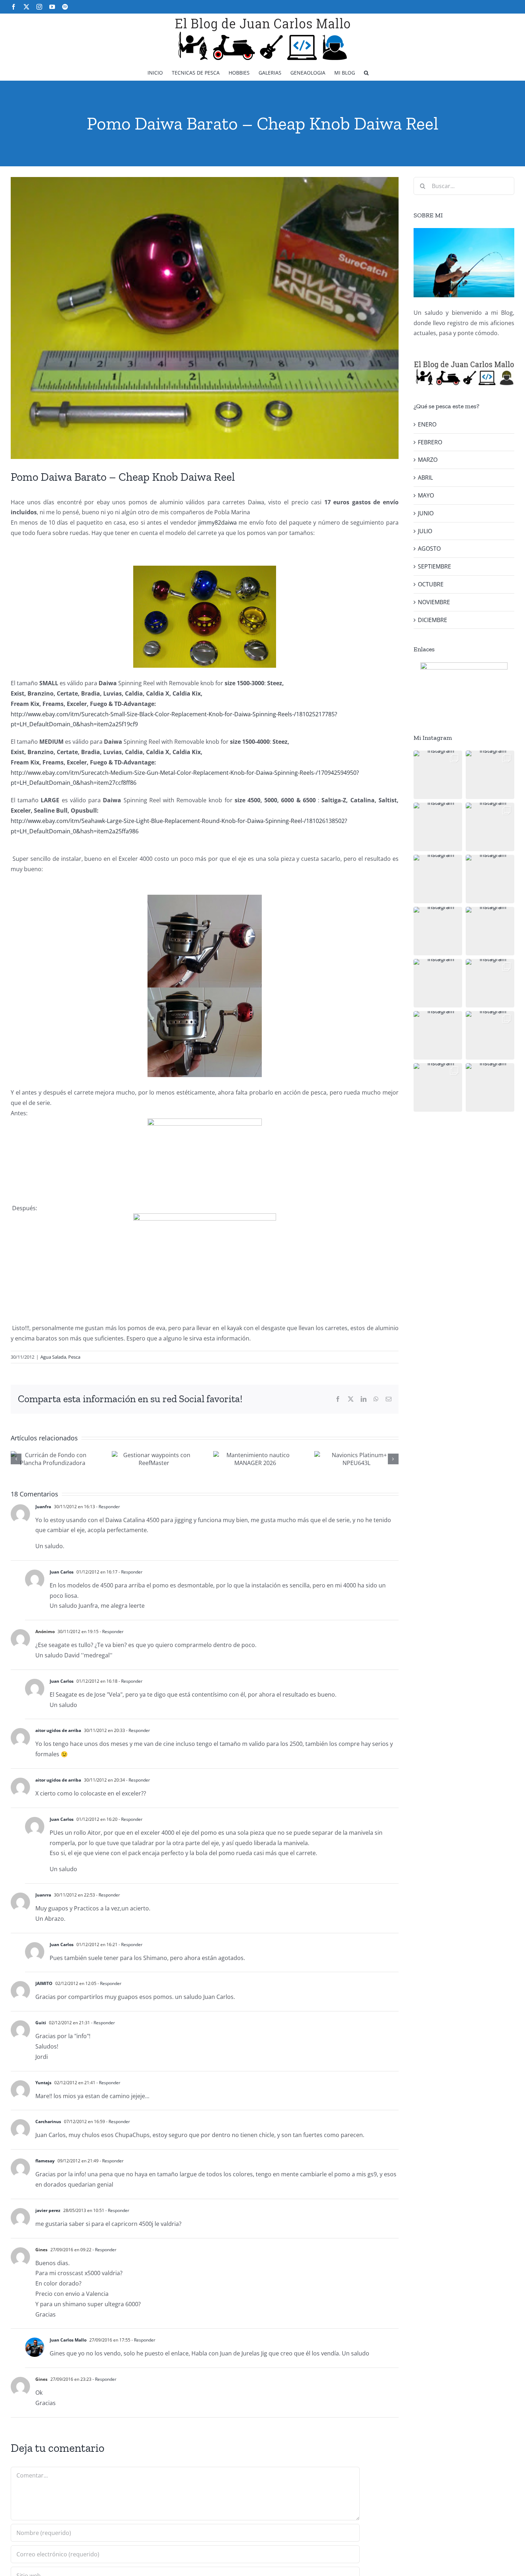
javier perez (48, 2210)
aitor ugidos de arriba (58, 1730)
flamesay (45, 2161)
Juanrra (43, 1895)
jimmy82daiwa (217, 522)
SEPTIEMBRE (434, 566)
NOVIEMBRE (434, 602)
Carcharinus (48, 2122)
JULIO (425, 531)
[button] (366, 72)
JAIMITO (44, 1983)
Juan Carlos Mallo (68, 2340)
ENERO (427, 424)
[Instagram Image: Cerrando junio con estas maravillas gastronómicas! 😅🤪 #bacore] (490, 879)
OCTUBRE (431, 584)
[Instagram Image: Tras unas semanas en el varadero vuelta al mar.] (490, 983)
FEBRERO (430, 442)
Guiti (41, 2023)
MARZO (428, 460)
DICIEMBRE (432, 620)
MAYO (426, 495)
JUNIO (426, 513)
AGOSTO (429, 549)
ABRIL (425, 478)
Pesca (74, 1357)
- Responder (107, 1507)
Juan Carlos (62, 1572)
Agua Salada (53, 1357)
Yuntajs (43, 2083)
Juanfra (43, 1507)
